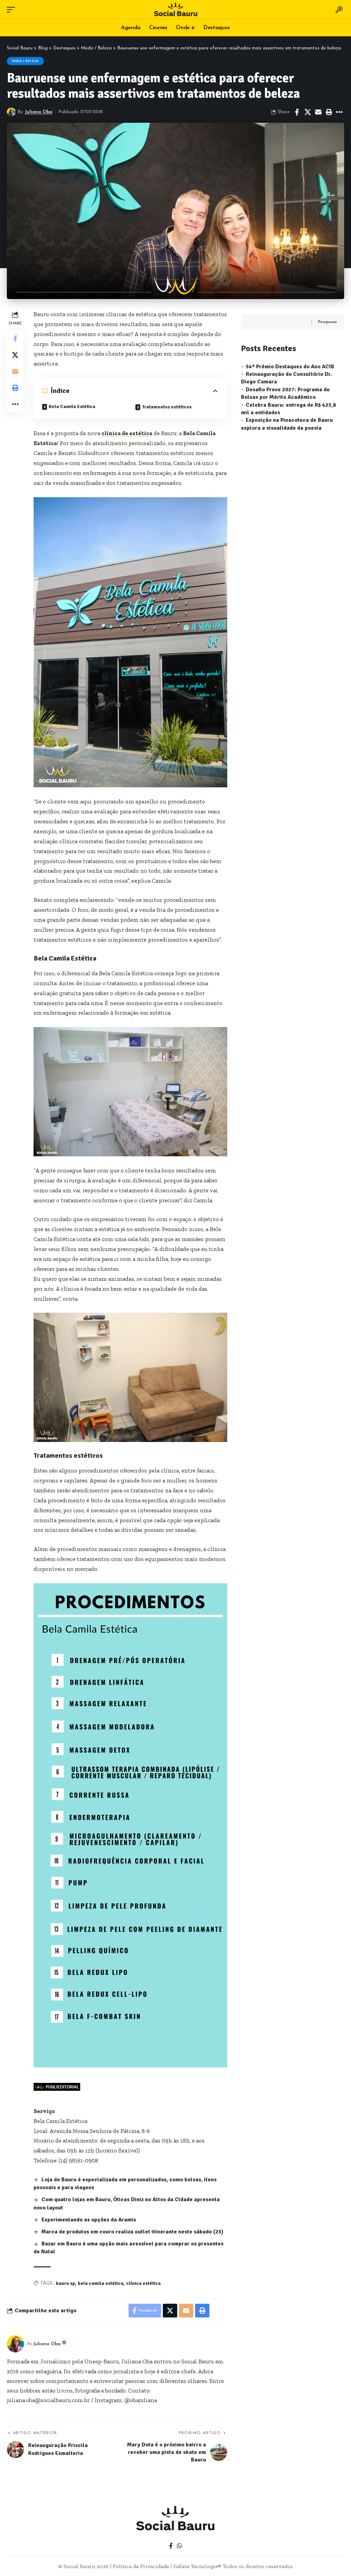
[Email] (318, 112)
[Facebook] (171, 2546)
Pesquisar (328, 322)
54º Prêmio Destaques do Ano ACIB (290, 367)
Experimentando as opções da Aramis (89, 2220)
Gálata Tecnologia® (197, 2566)
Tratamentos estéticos (167, 407)
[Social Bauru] (175, 9)
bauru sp (65, 2283)
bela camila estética (101, 2283)
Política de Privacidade (141, 2566)
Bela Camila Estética (72, 407)
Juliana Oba (39, 112)
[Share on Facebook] (297, 112)
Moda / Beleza (25, 61)
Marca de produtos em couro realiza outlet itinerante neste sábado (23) (132, 2232)
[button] (13, 10)
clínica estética (143, 2283)
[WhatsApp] (179, 2546)
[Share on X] (307, 112)
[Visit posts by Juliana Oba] (11, 112)
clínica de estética (127, 433)
